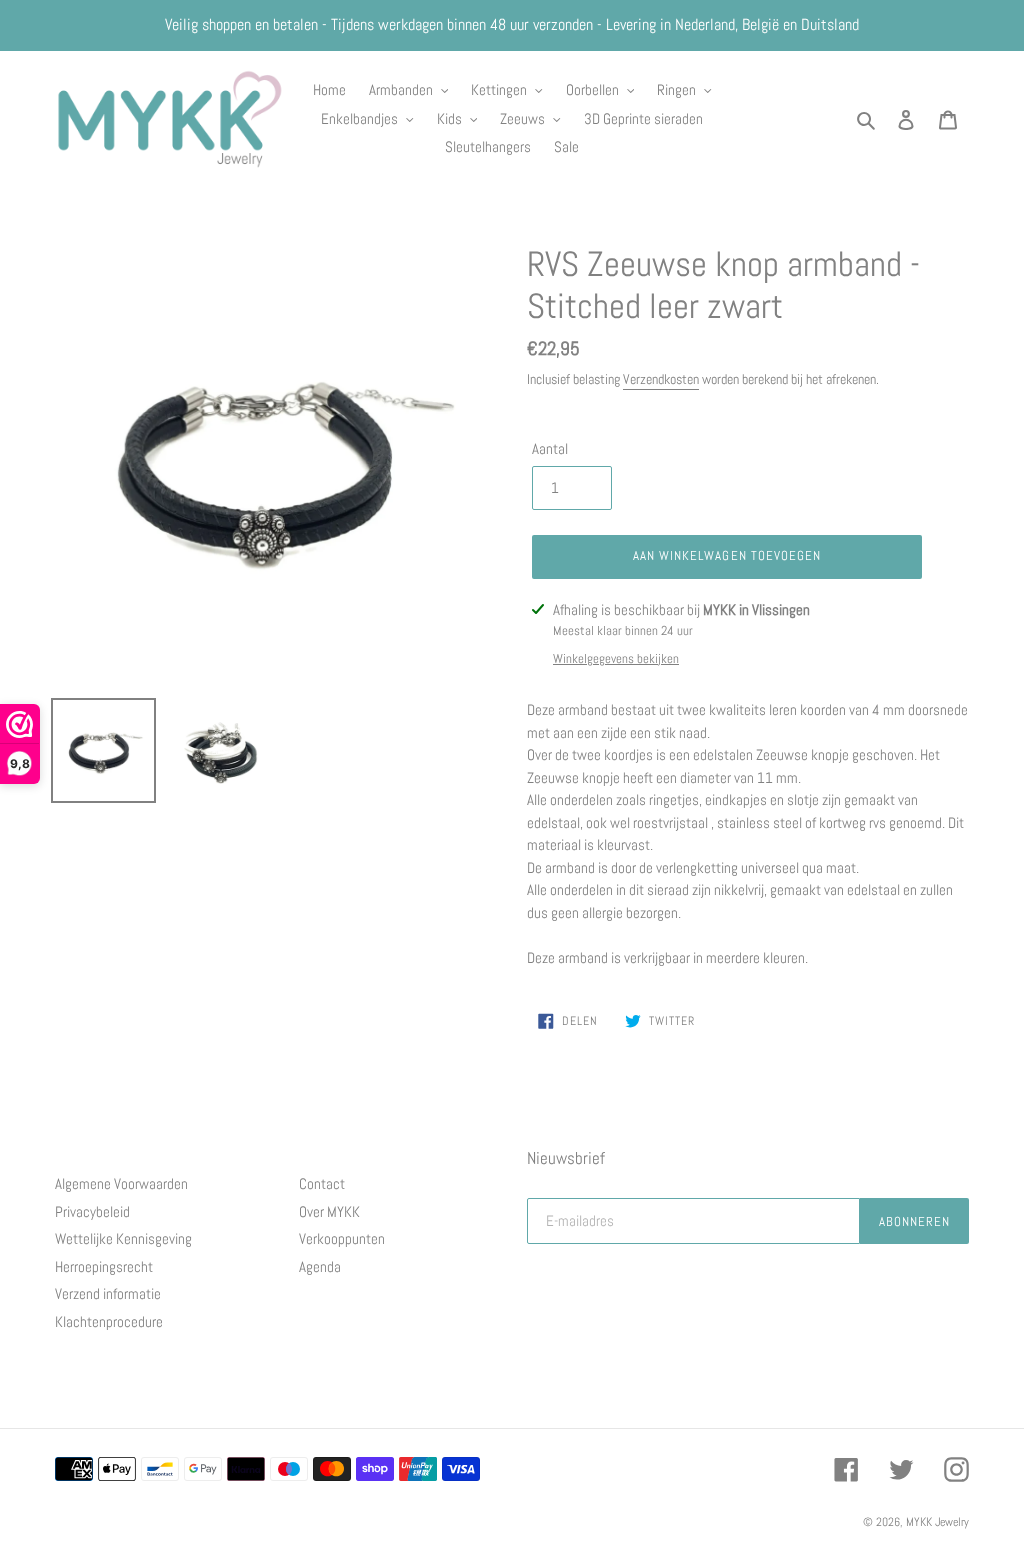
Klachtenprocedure (109, 1321)
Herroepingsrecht (104, 1266)
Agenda (320, 1266)
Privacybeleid (92, 1211)
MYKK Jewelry (937, 1522)
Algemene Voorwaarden (121, 1183)
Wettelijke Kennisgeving (123, 1238)
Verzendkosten (661, 379)
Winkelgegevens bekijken (616, 658)
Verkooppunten (342, 1238)
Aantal (550, 448)
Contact (322, 1183)
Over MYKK (329, 1211)
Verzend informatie (108, 1293)
